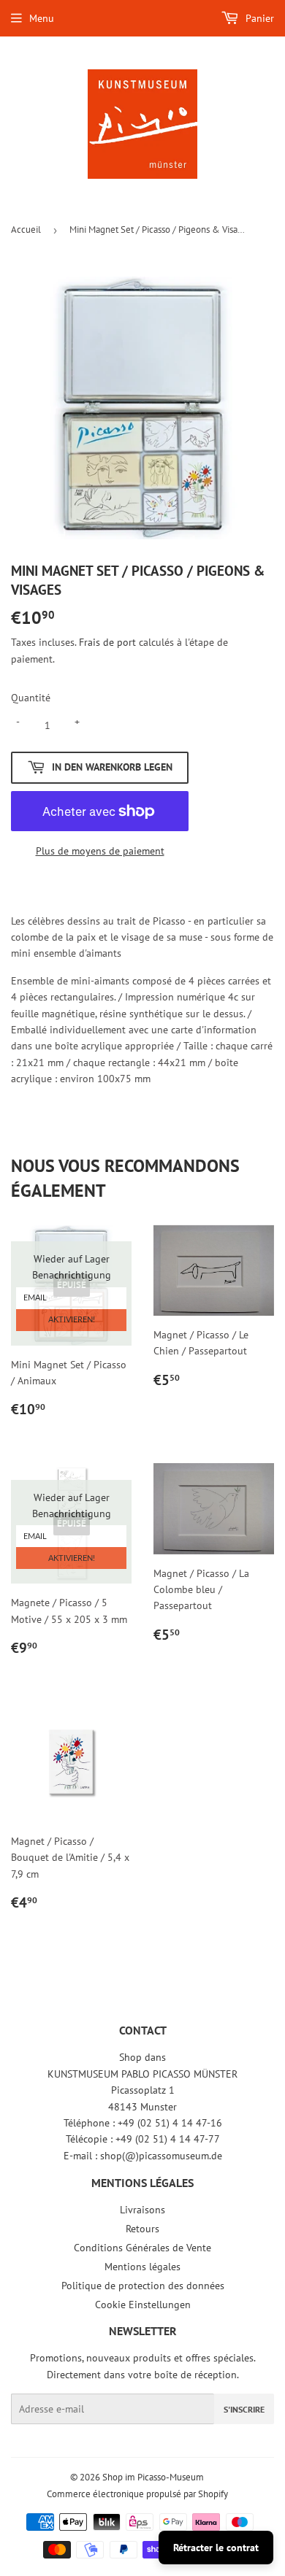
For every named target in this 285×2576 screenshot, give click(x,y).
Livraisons (142, 2210)
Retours (142, 2229)
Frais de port (107, 642)
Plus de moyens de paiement (100, 851)
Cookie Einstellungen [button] (143, 2305)
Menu (42, 18)
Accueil (26, 230)
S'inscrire (244, 2409)
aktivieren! (72, 1320)
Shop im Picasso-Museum (153, 2477)
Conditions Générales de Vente (142, 2248)
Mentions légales (142, 2267)
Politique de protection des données (143, 2286)
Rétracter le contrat (216, 2548)
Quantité (31, 698)
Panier (258, 18)
